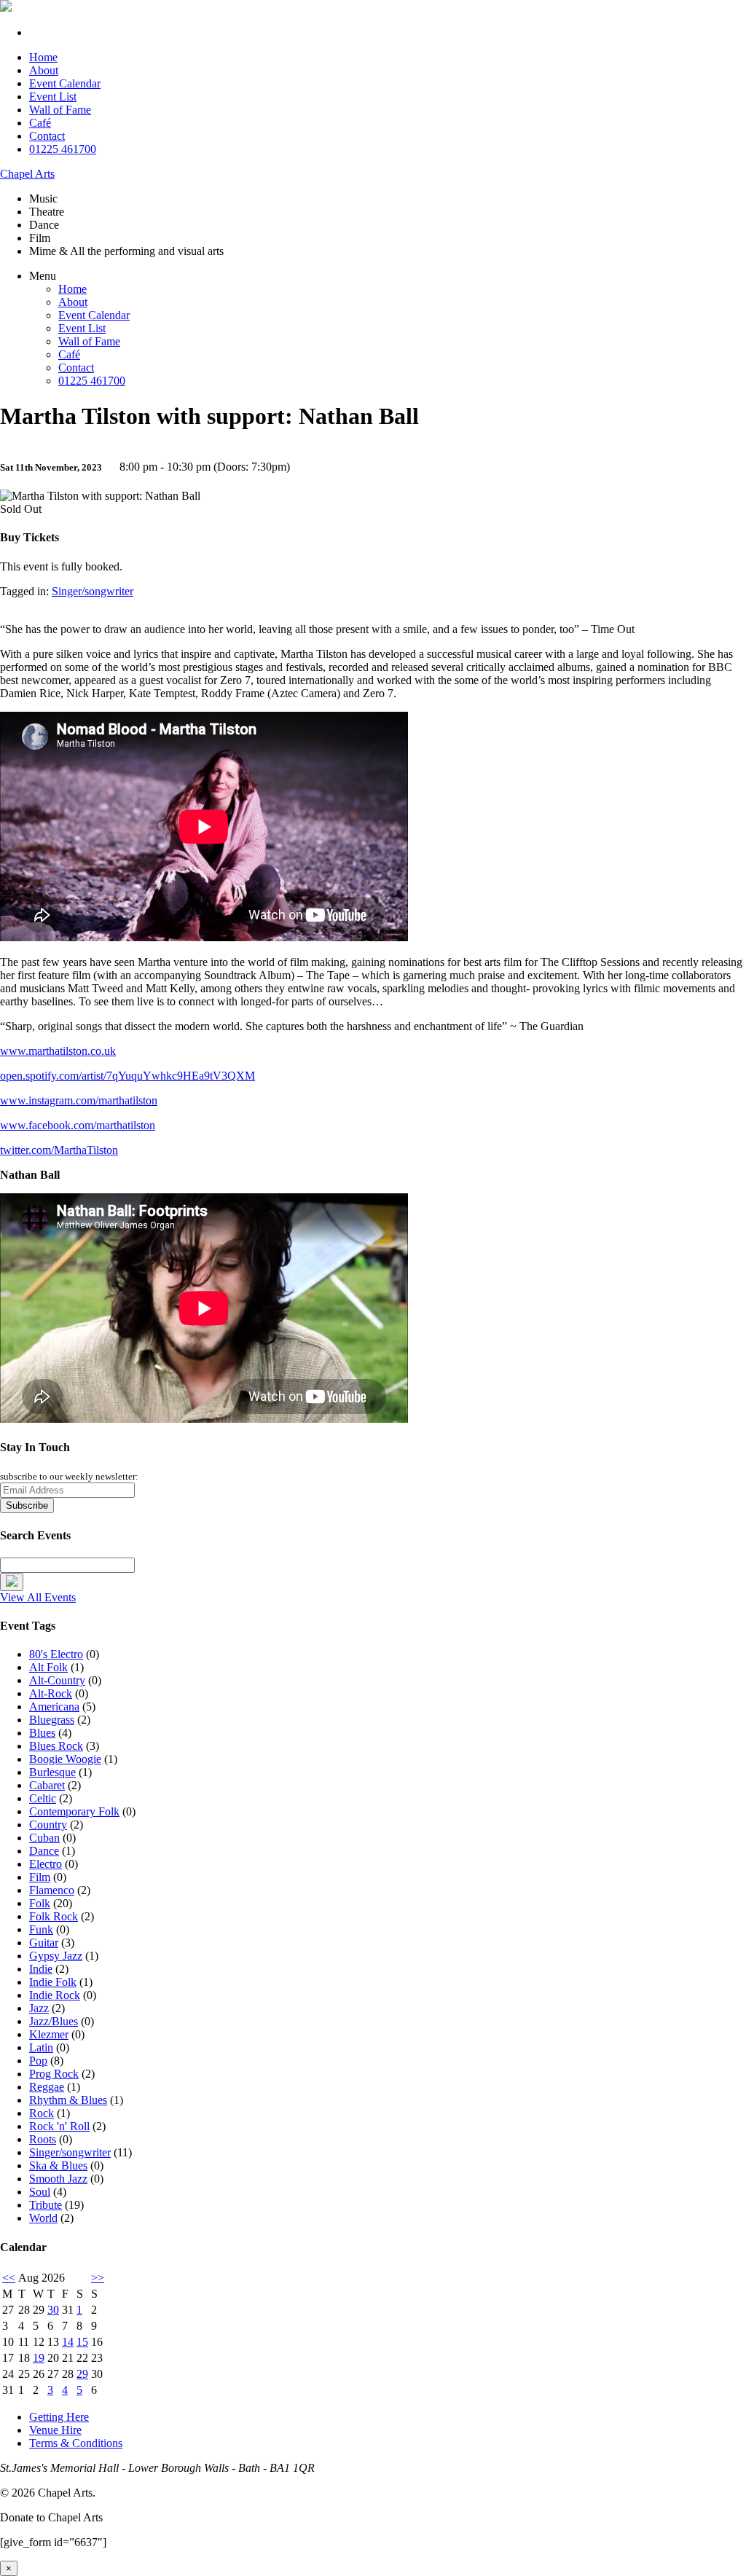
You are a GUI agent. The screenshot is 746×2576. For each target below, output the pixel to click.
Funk (41, 1929)
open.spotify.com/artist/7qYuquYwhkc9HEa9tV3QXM (127, 1076)
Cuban (44, 1838)
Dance (44, 1851)
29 (82, 2374)
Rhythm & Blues (68, 2100)
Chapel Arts (27, 174)
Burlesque (52, 1772)
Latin (41, 2047)
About (44, 70)
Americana (54, 1707)
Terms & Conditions (76, 2443)
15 (82, 2342)
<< (9, 2278)
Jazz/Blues (54, 2021)
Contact (47, 136)
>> (98, 2278)
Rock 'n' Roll (59, 2126)
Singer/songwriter (93, 591)
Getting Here (59, 2417)
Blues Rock (56, 1746)
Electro (46, 1864)
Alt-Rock (51, 1693)
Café (40, 123)
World (43, 2218)
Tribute (46, 2205)
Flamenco (52, 1890)
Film (40, 1877)
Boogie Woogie (65, 1759)
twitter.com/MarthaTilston (59, 1150)
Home (43, 57)
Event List (53, 97)
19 (39, 2358)
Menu (43, 276)
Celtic (43, 1798)
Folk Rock (54, 1916)
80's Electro (56, 1654)
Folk (40, 1903)
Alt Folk (48, 1667)
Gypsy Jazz (56, 1956)
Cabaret (47, 1785)
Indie (41, 1969)
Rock (42, 2113)
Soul (40, 2192)
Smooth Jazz (58, 2179)
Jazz (39, 2008)
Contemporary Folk (74, 1811)
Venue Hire (55, 2430)
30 (53, 2310)
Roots (43, 2139)
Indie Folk (53, 1982)
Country (48, 1825)
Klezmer (49, 2034)
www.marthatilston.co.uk (58, 1051)
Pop (38, 2061)
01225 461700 (63, 149)
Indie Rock (55, 1995)
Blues (42, 1733)
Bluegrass (52, 1720)
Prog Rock (54, 2074)
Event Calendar (65, 83)
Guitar (44, 1943)
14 (68, 2342)
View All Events (38, 1597)
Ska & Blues (58, 2165)
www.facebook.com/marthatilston (78, 1125)
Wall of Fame (60, 110)
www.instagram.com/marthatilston (79, 1100)
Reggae (47, 2087)
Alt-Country (57, 1680)
